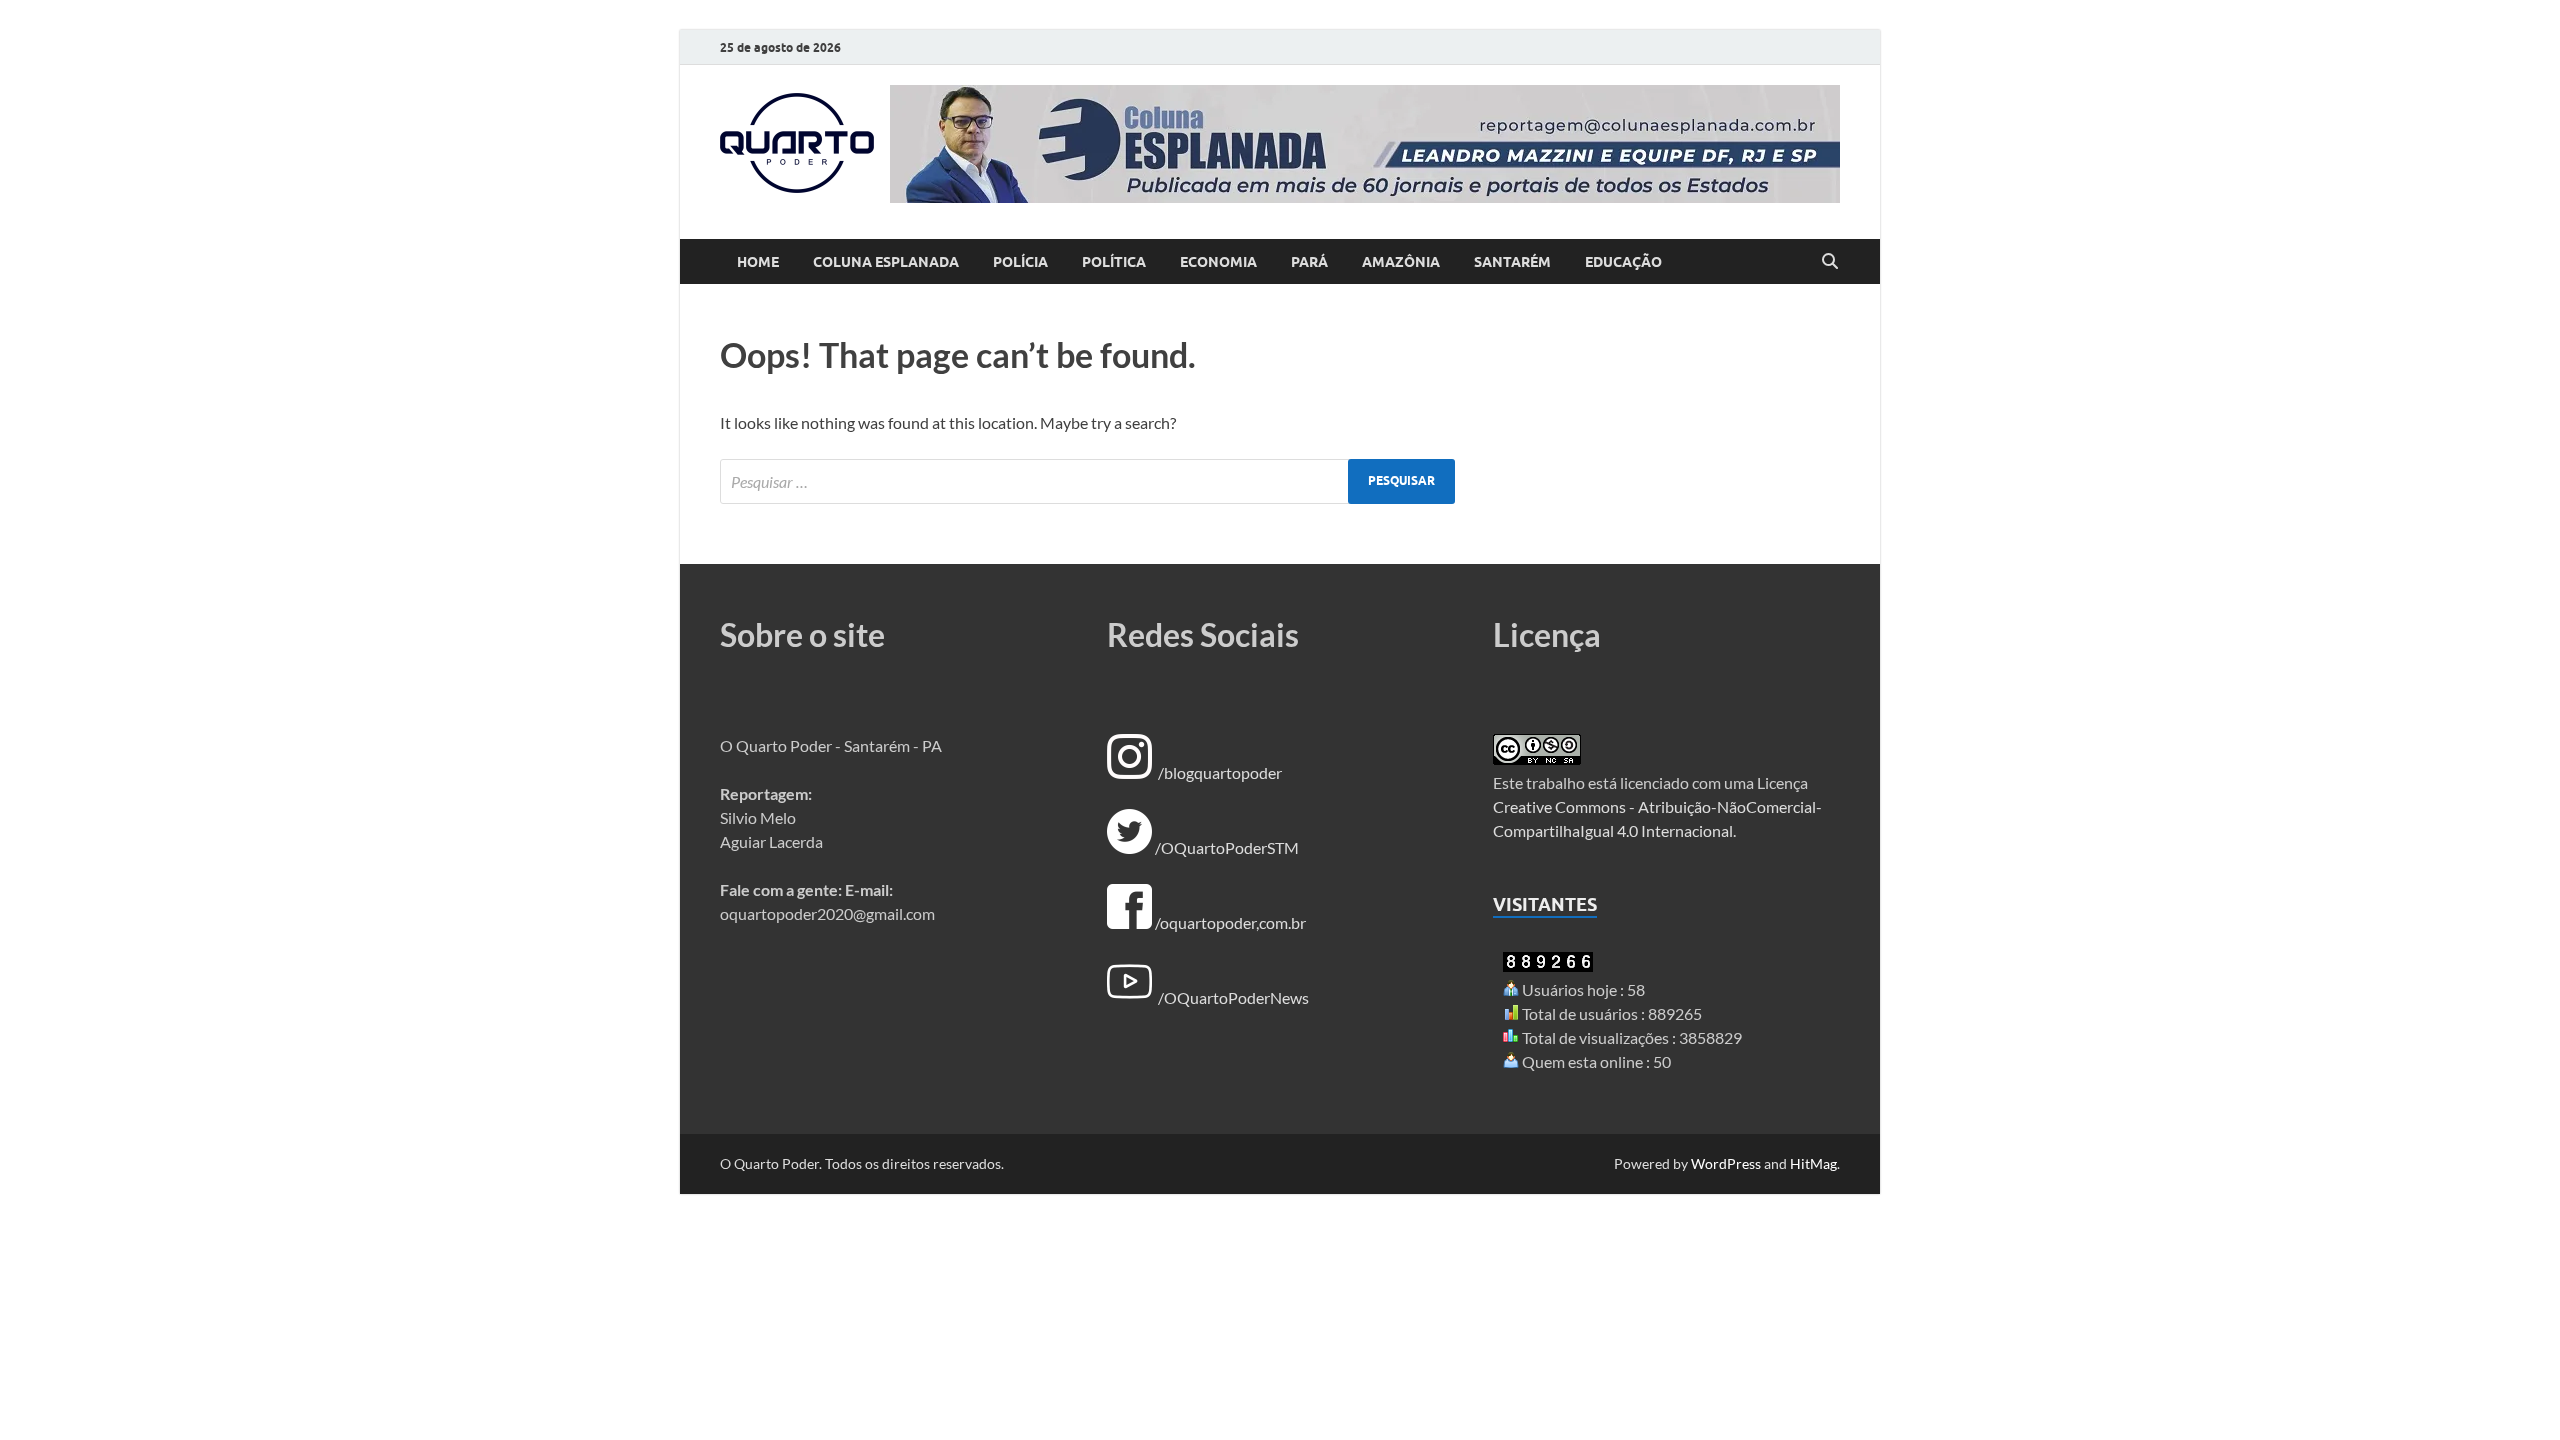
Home (758, 262)
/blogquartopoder (1220, 772)
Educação (1623, 262)
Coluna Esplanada (886, 262)
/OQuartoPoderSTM (1227, 847)
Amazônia (1401, 262)
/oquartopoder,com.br (1230, 922)
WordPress (1726, 1163)
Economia (1218, 262)
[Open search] (1830, 262)
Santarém (1512, 262)
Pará (1309, 262)
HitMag (1813, 1163)
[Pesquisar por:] (1087, 481)
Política (1114, 262)
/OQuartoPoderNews (1233, 997)
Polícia (1020, 262)
